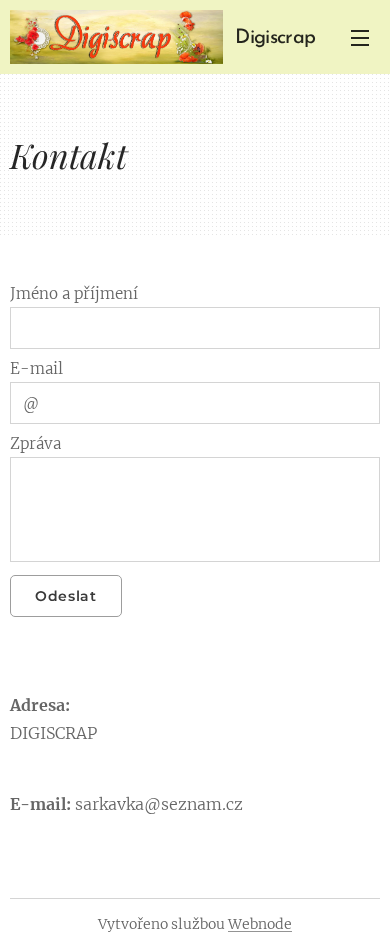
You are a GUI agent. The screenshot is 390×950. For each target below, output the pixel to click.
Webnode (260, 924)
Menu (360, 37)
